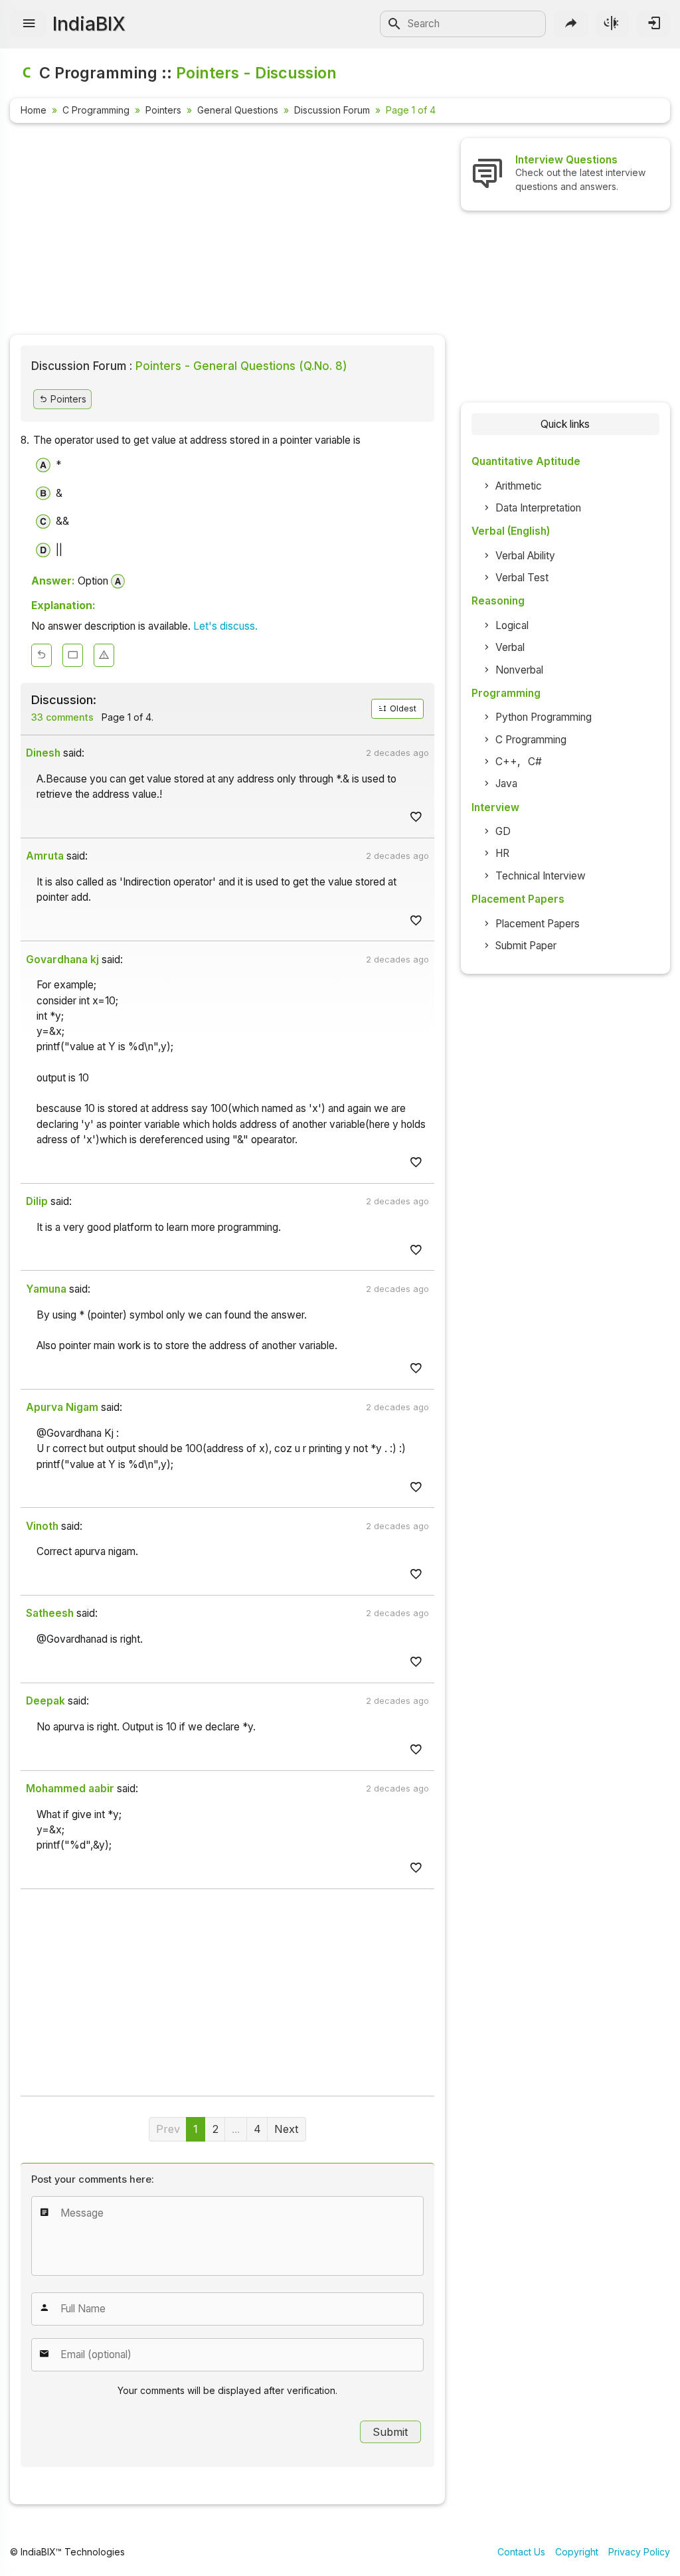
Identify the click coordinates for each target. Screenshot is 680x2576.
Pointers (163, 110)
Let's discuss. (225, 626)
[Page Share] (571, 24)
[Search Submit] (394, 24)
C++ (506, 762)
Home (34, 110)
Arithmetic (519, 486)
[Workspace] (73, 655)
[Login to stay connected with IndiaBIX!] (653, 24)
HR (502, 853)
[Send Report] (104, 655)
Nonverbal (519, 670)
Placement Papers (538, 924)
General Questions (238, 110)
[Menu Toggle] (29, 24)
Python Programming (544, 717)
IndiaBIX (89, 24)
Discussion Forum (332, 110)
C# (535, 762)
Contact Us (521, 2552)
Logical (512, 625)
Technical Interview (541, 876)
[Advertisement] (227, 231)
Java (506, 783)
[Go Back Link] (42, 655)
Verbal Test (522, 578)
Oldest (402, 708)
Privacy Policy (639, 2552)
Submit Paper (526, 946)
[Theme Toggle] (612, 24)
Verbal (510, 647)
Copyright (577, 2552)
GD (503, 831)
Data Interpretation (538, 508)
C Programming (96, 110)
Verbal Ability (525, 556)
